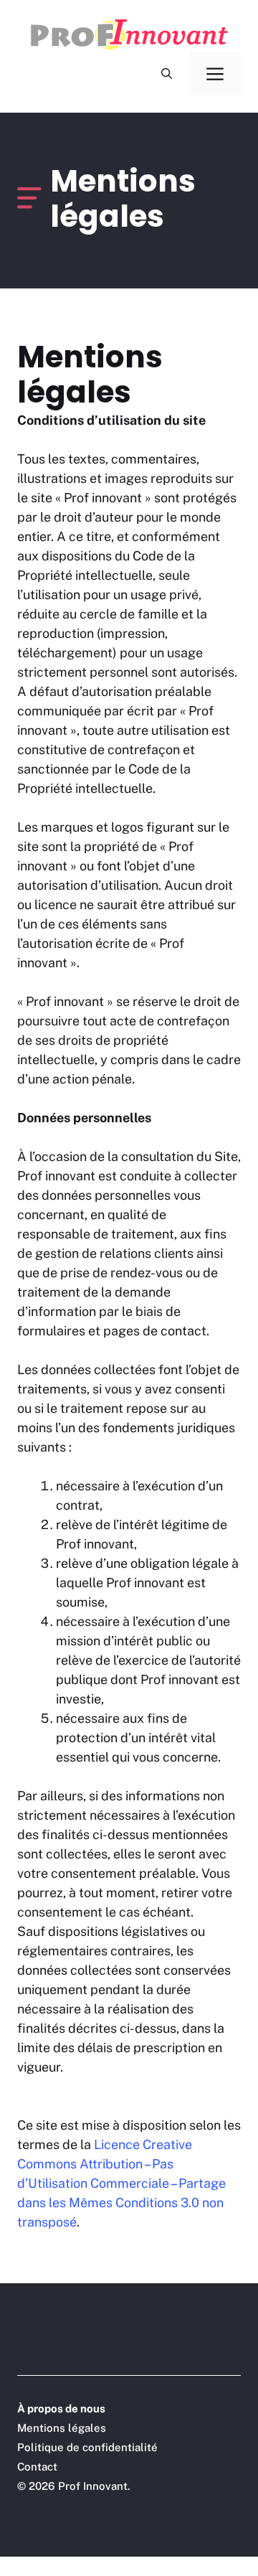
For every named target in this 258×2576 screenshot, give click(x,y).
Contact (37, 2467)
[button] (167, 74)
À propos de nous (61, 2408)
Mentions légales (62, 2428)
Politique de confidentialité (87, 2447)
